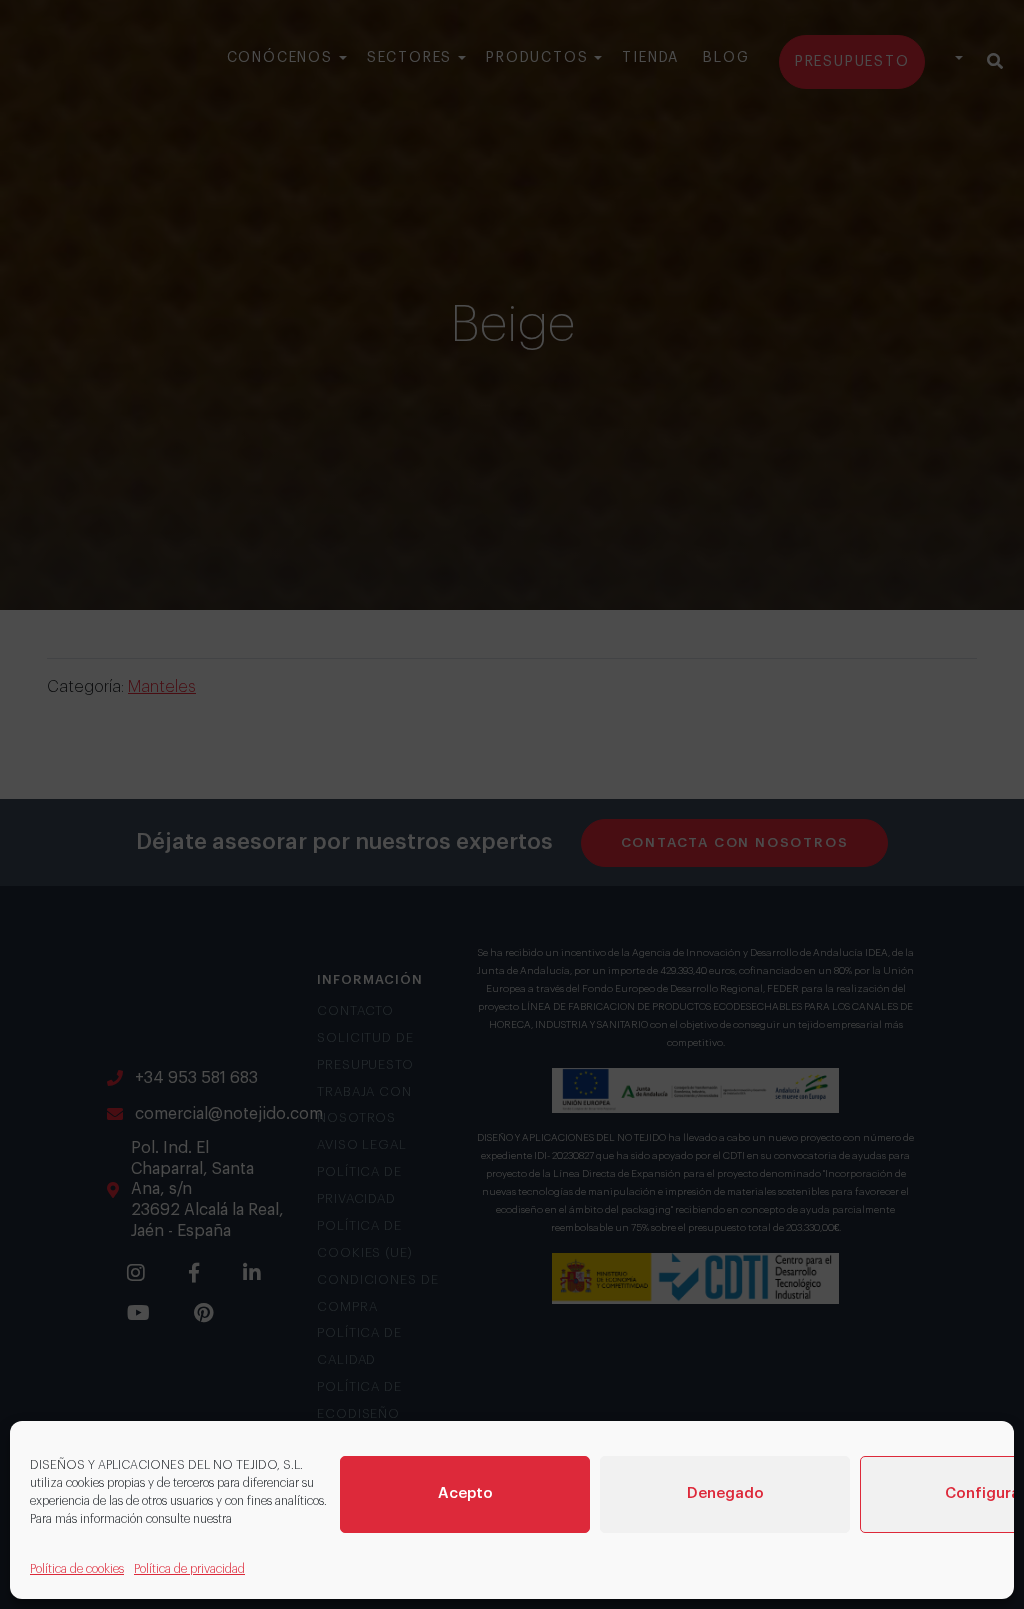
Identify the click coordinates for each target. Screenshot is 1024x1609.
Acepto (465, 1493)
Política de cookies (77, 1569)
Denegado (725, 1493)
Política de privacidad (189, 1569)
